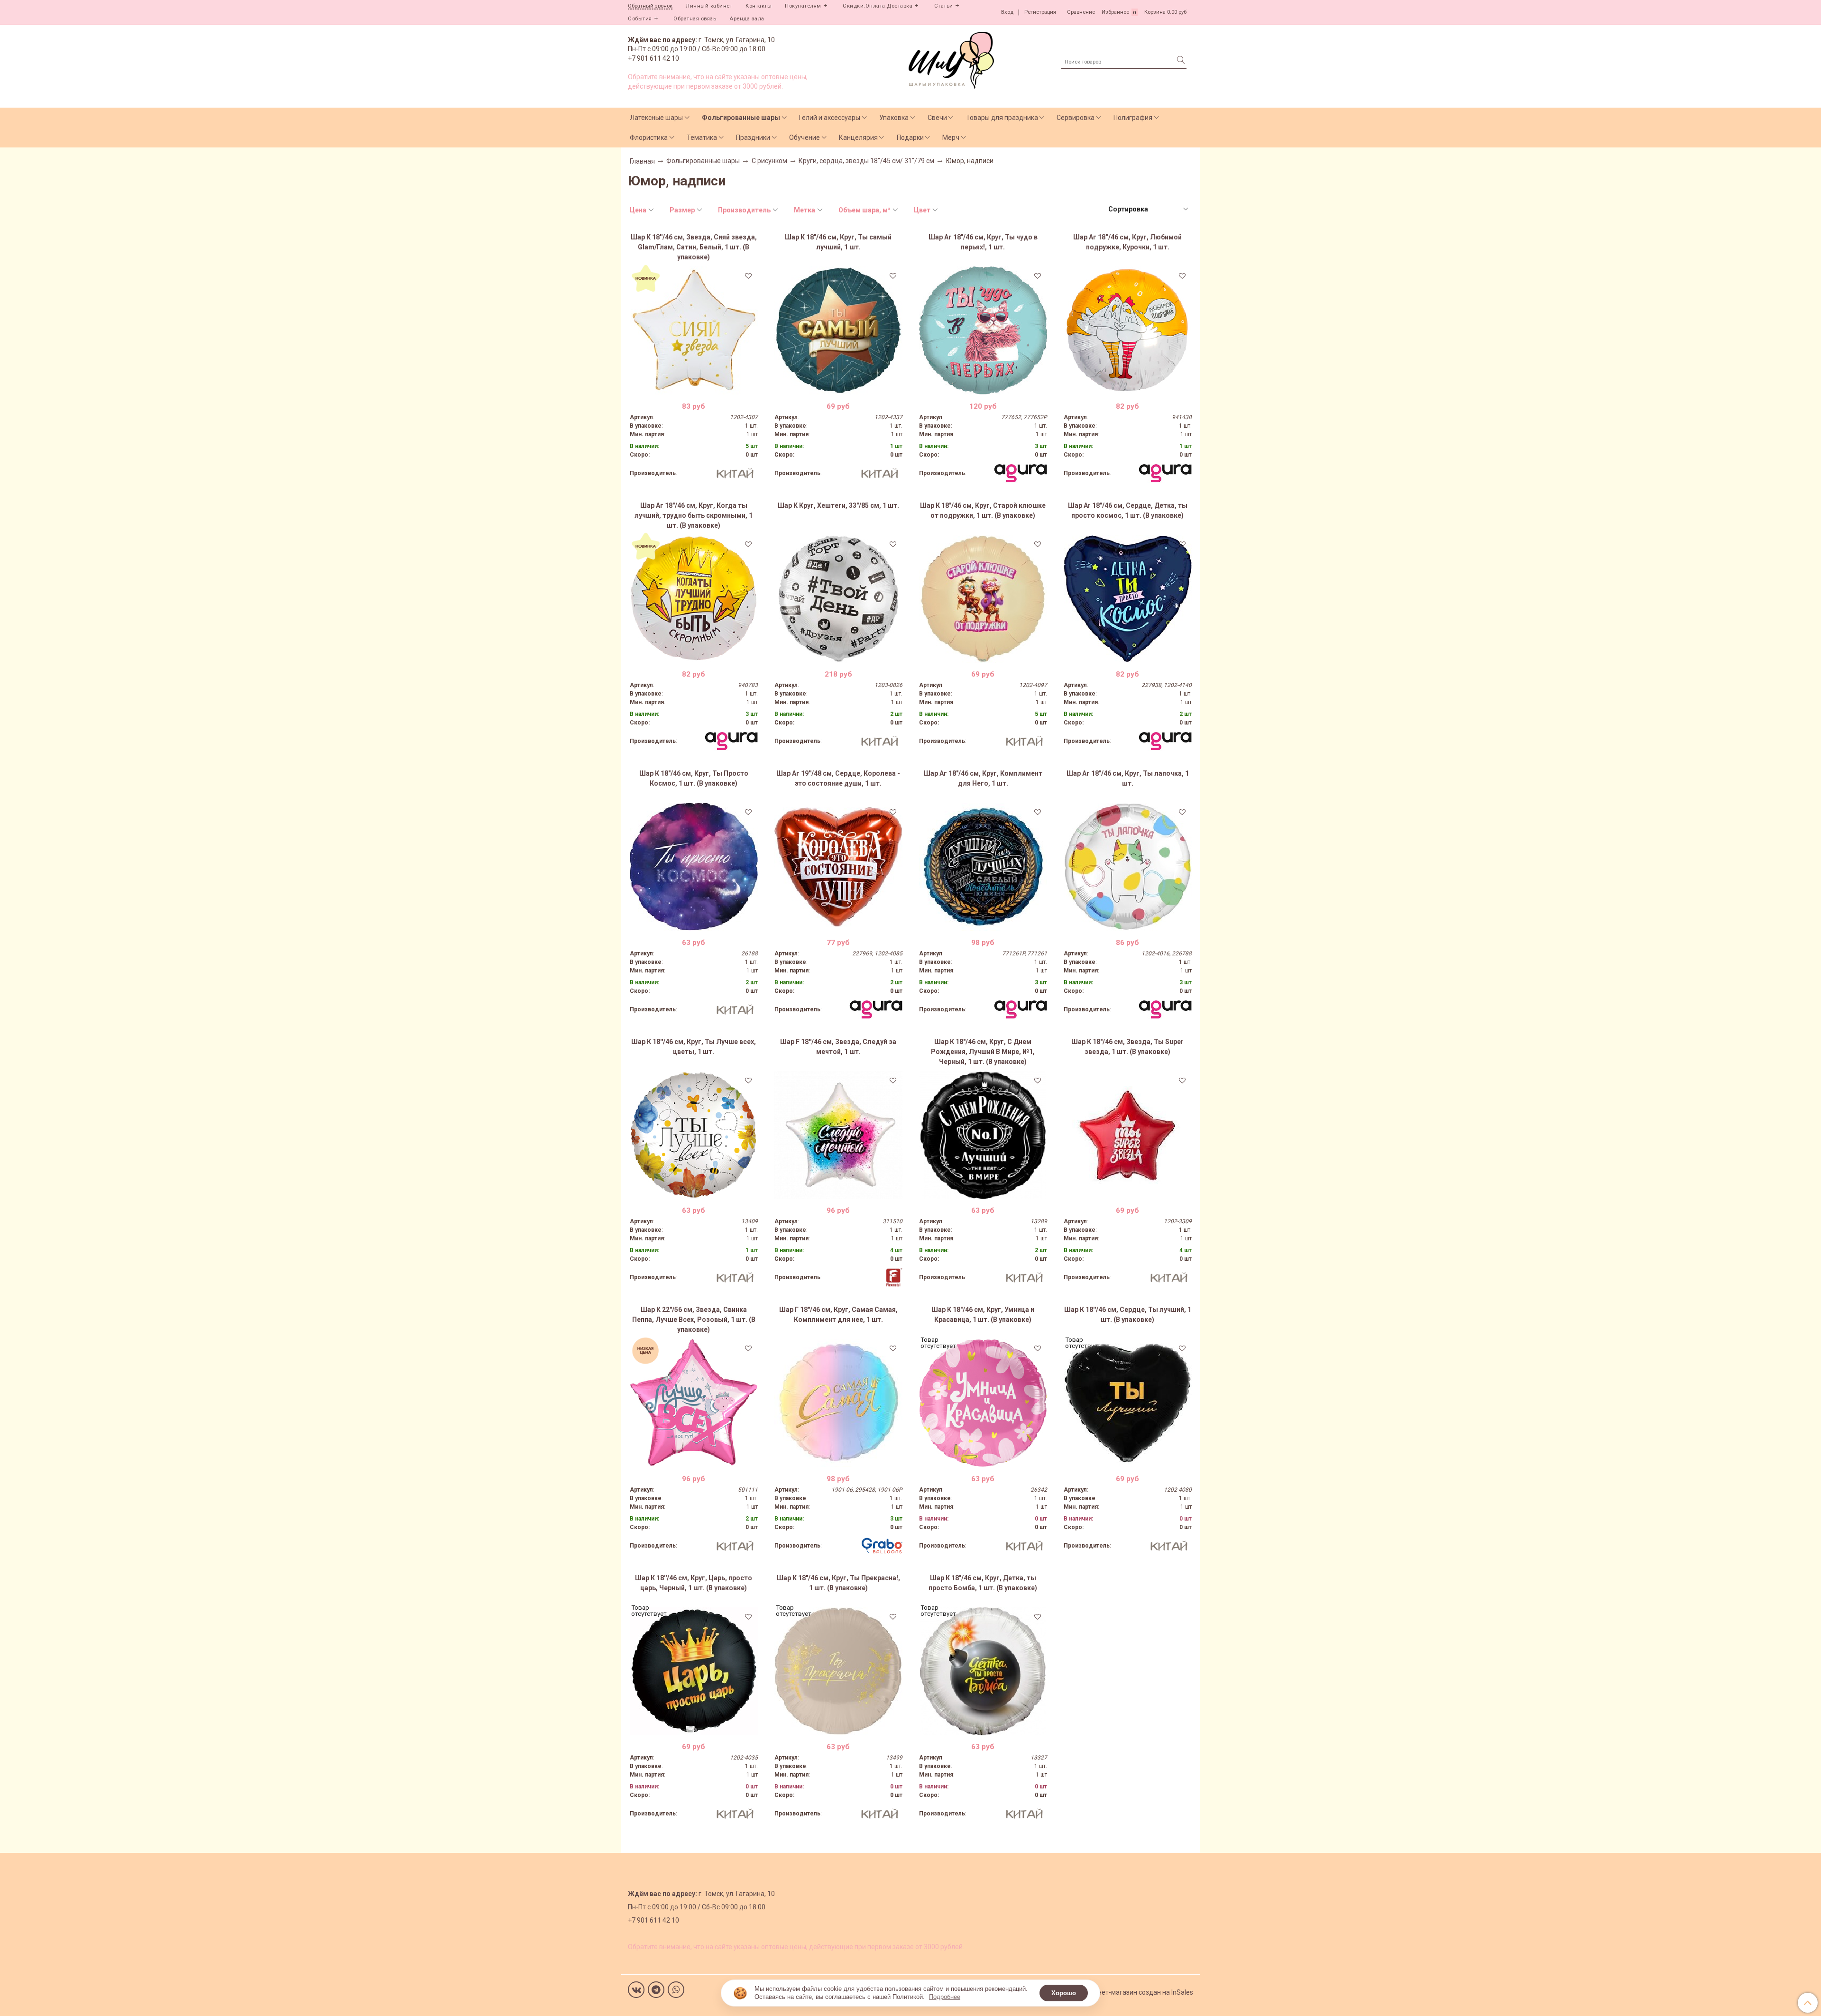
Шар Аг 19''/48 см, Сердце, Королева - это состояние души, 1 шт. (838, 778)
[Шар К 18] (838, 330)
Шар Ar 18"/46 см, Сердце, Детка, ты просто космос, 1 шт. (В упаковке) (1128, 510)
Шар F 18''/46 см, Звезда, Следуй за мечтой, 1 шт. (838, 1047)
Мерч (951, 137)
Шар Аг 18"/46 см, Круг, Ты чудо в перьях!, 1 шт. (983, 242)
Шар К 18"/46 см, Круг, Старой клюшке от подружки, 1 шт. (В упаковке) (983, 510)
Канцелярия (858, 137)
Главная (642, 161)
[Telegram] (656, 1990)
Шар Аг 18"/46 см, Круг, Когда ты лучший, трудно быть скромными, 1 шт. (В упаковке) (694, 515)
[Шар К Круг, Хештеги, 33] (838, 599)
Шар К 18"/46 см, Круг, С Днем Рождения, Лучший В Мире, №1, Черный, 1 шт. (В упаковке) (983, 1052)
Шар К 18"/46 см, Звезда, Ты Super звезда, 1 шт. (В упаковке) (1127, 1047)
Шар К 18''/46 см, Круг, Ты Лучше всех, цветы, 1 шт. (694, 1047)
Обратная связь (695, 19)
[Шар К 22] (694, 1403)
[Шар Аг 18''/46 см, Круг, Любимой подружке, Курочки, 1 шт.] (1128, 330)
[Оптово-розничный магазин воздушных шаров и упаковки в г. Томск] (951, 58)
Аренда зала (747, 19)
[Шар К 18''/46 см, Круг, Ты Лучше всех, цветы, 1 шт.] (694, 1135)
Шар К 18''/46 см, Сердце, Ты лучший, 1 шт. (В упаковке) (1128, 1315)
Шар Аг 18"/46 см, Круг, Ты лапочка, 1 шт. (1128, 778)
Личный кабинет (709, 6)
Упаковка (894, 118)
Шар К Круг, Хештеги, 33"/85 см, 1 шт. (838, 505)
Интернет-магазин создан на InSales (1136, 1992)
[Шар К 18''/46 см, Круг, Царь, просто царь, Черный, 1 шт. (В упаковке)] (694, 1671)
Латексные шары (656, 118)
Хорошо (1064, 1993)
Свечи (937, 118)
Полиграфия (1133, 118)
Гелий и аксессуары (830, 118)
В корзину (694, 387)
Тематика (702, 137)
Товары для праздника (1002, 118)
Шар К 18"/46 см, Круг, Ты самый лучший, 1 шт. (838, 242)
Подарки (910, 137)
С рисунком (769, 161)
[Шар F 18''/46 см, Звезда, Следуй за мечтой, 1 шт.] (838, 1135)
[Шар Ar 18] (1128, 599)
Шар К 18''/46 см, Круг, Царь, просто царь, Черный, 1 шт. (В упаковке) (694, 1583)
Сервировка (1076, 118)
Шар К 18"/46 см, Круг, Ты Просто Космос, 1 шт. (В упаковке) (694, 778)
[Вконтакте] (636, 1990)
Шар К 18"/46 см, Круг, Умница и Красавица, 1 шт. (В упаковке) (983, 1315)
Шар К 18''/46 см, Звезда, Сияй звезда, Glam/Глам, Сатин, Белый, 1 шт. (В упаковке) (694, 247)
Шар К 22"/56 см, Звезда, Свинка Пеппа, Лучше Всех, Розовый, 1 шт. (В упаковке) (694, 1320)
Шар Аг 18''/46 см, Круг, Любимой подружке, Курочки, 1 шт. (1127, 242)
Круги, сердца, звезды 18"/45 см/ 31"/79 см (866, 161)
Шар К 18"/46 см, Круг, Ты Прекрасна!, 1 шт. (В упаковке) (838, 1583)
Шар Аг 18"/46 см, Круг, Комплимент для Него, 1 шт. (983, 778)
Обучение (805, 137)
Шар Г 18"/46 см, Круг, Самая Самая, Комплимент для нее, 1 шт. (838, 1315)
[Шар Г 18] (838, 1403)
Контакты (759, 6)
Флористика (649, 137)
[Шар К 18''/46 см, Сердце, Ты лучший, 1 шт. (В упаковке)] (1128, 1403)
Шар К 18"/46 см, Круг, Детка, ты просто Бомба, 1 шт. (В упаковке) (983, 1583)
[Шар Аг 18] (983, 330)
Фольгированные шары (741, 118)
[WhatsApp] (676, 1990)
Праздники (753, 137)
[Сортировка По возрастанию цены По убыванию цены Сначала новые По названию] (1148, 209)
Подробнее (945, 1997)
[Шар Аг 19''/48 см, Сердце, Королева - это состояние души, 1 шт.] (838, 867)
